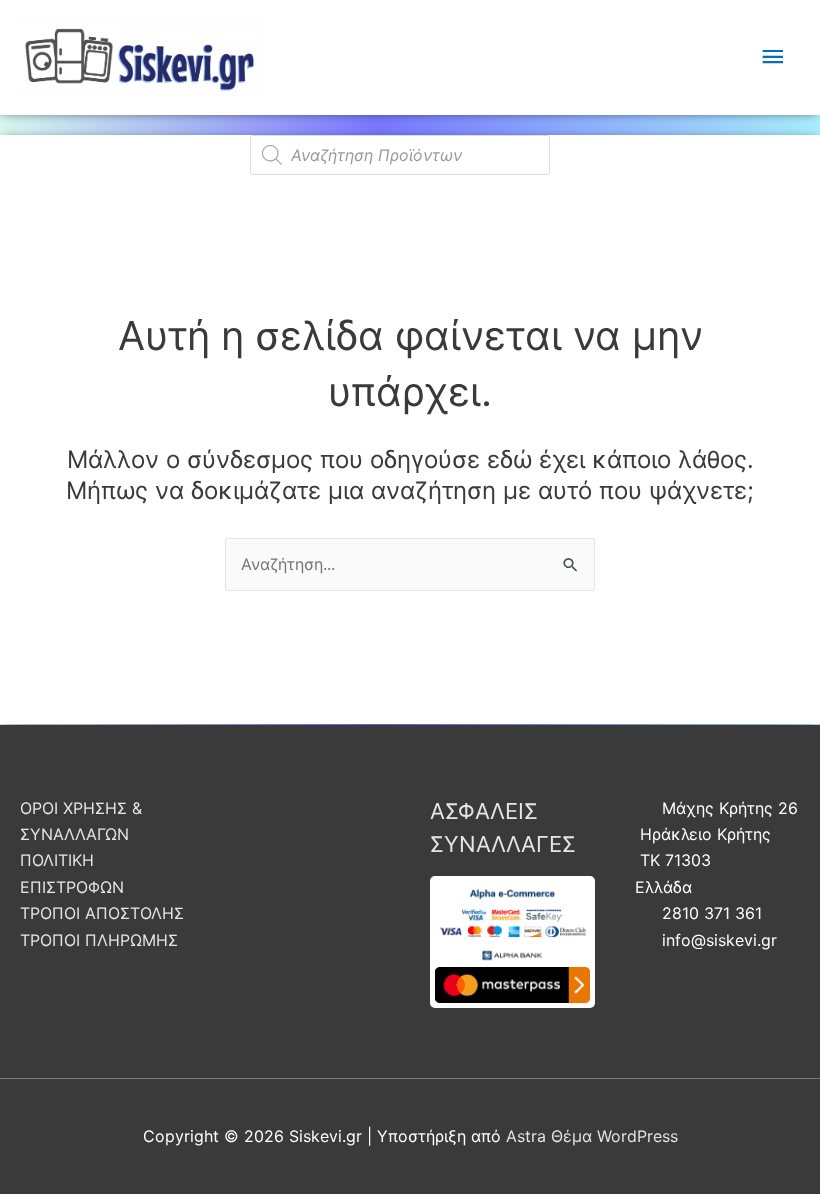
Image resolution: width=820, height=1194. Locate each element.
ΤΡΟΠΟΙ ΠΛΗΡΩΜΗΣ (99, 940)
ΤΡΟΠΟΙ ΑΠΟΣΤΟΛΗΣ (102, 913)
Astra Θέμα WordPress (592, 1136)
